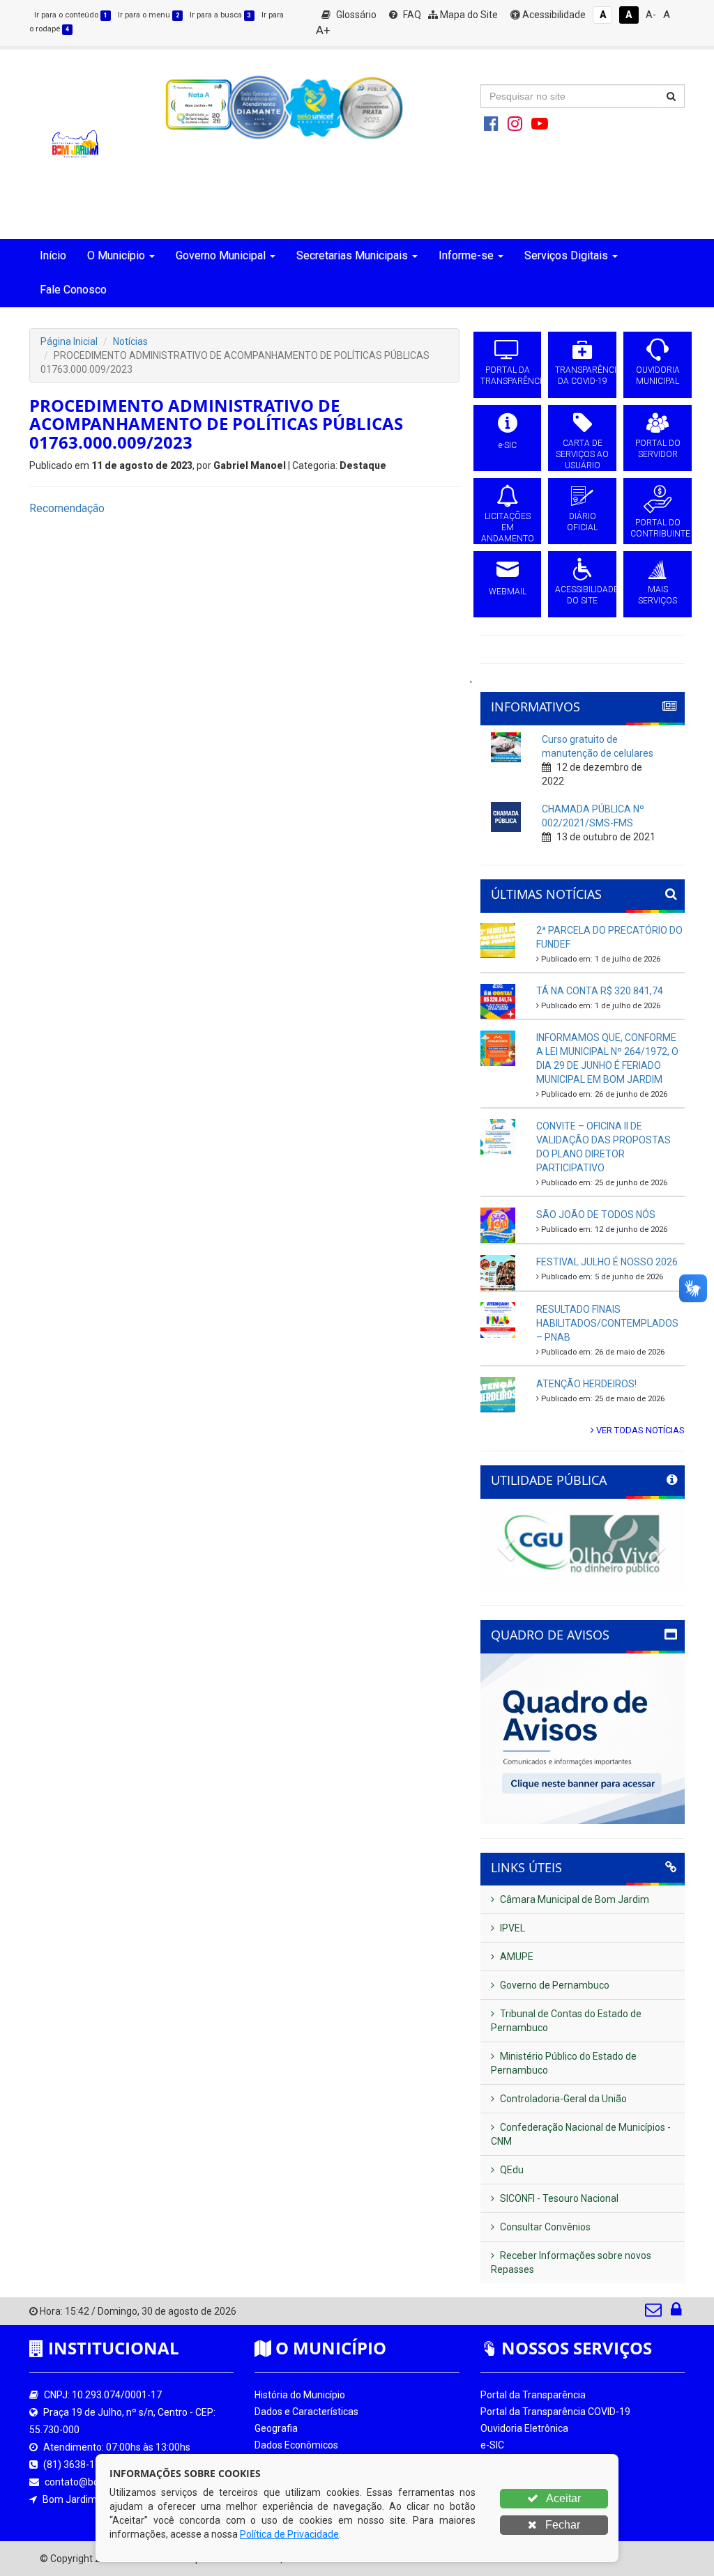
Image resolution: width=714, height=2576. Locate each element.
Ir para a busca (220, 15)
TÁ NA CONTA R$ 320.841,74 (600, 991)
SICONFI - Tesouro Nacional (558, 2198)
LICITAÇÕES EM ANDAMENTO (508, 527)
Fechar (561, 2525)
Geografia (276, 2428)
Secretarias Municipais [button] (352, 255)
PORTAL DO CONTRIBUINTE (658, 528)
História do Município (300, 2395)
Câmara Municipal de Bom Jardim (574, 1899)
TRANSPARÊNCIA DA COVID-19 (582, 376)
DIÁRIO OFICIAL (582, 522)
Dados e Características (306, 2412)
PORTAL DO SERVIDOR (658, 449)
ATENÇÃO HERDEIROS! (586, 1384)
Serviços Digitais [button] (566, 255)
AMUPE (516, 1957)
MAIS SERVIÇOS (658, 595)
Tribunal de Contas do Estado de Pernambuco (566, 2021)
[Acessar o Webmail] (654, 2313)
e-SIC (508, 445)
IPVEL (511, 1928)
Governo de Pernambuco (554, 1985)
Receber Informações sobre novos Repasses (571, 2262)
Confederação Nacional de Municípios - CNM (581, 2134)
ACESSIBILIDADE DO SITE (582, 595)
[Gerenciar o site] (676, 2313)
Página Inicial (69, 341)
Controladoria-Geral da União (562, 2099)
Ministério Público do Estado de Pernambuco (564, 2063)
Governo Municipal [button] (221, 255)
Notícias (130, 341)
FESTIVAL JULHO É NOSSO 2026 (607, 1262)
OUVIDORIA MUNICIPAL (658, 376)
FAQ (411, 15)
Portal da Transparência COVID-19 (555, 2412)
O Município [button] (116, 255)
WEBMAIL (508, 592)
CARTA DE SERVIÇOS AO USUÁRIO (582, 454)
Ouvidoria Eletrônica (524, 2428)
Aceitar (562, 2498)
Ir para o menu (149, 15)
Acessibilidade (553, 15)
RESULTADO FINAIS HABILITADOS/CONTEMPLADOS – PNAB (607, 1323)
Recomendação (67, 508)
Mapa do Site (468, 15)
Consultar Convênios (544, 2227)
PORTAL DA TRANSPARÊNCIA (508, 376)
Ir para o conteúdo (71, 15)
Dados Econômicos (296, 2445)
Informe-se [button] (466, 255)
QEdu (511, 2170)
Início (53, 255)
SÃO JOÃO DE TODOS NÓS (596, 1214)
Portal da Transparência (533, 2395)
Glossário (355, 15)
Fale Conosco (73, 290)
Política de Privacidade (289, 2534)
